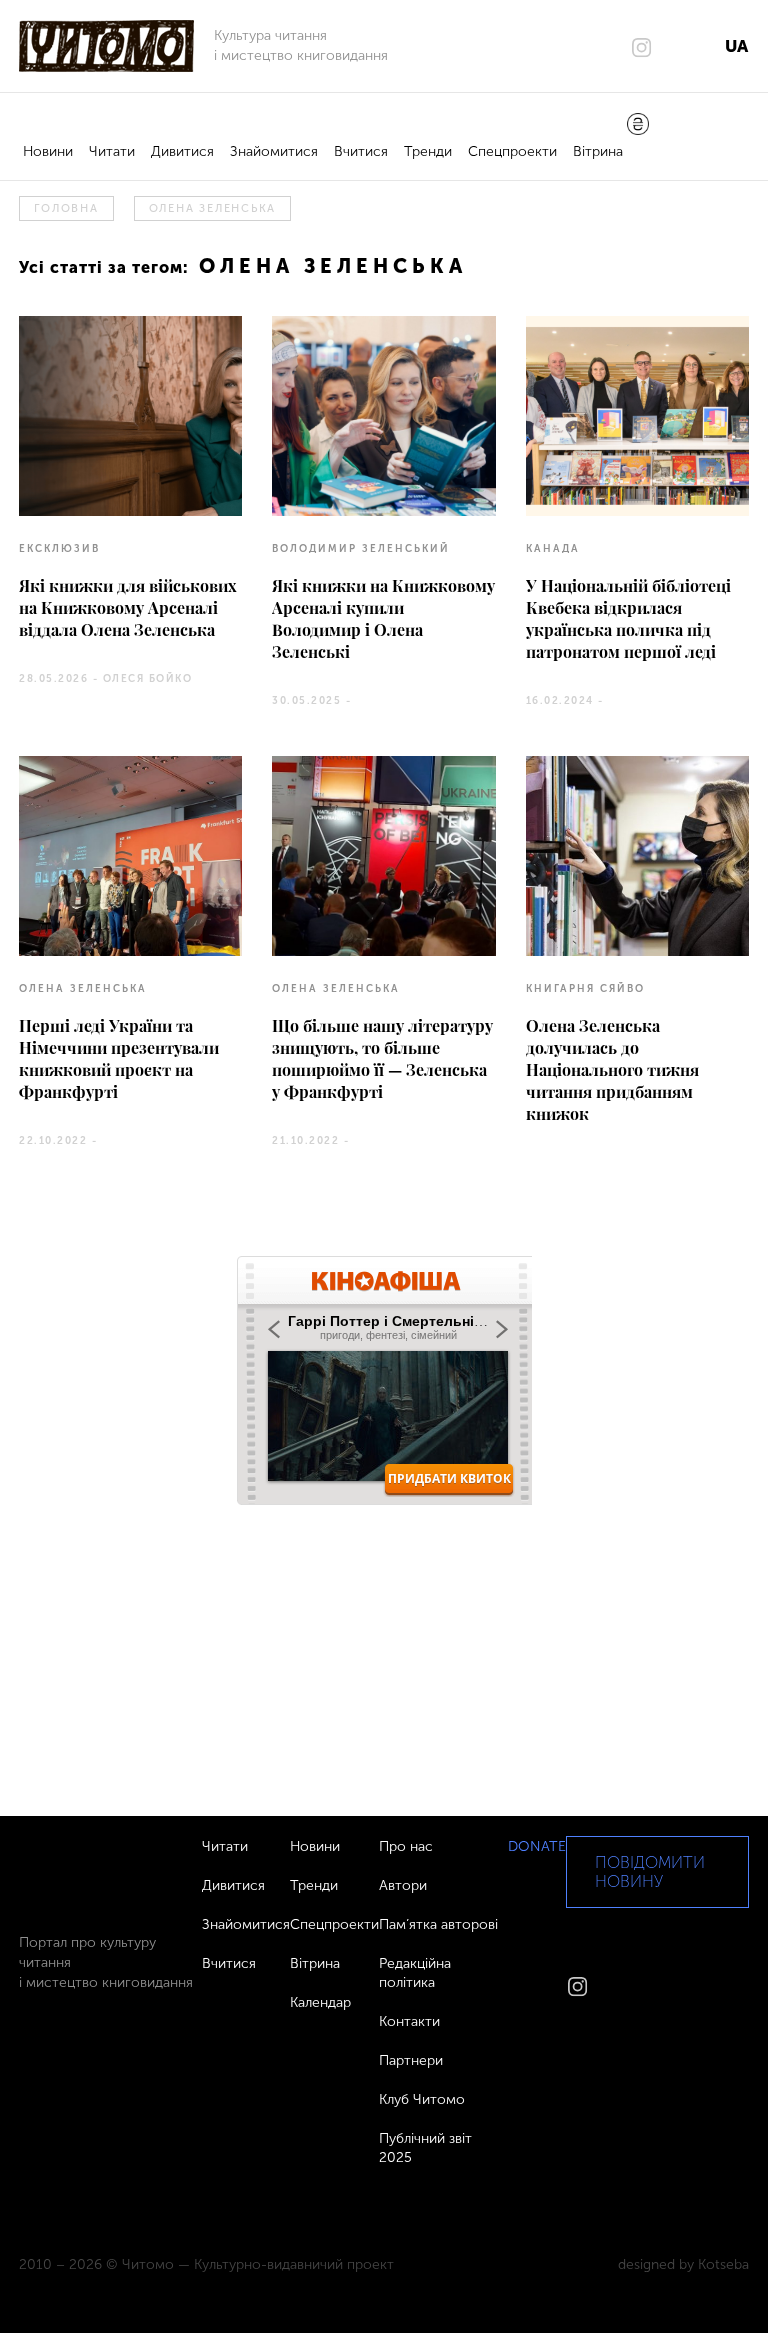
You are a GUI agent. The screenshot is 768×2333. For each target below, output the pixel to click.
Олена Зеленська (213, 208)
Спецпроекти (512, 151)
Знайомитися (274, 151)
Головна (66, 208)
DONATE (537, 1846)
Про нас (406, 1846)
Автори (403, 1885)
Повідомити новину (650, 1872)
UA (736, 46)
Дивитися (182, 151)
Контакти (409, 2021)
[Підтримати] (638, 126)
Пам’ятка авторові (438, 1924)
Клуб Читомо (422, 2099)
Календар (320, 2002)
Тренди (428, 151)
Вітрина (598, 151)
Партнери (411, 2060)
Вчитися (361, 151)
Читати (112, 151)
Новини (48, 151)
